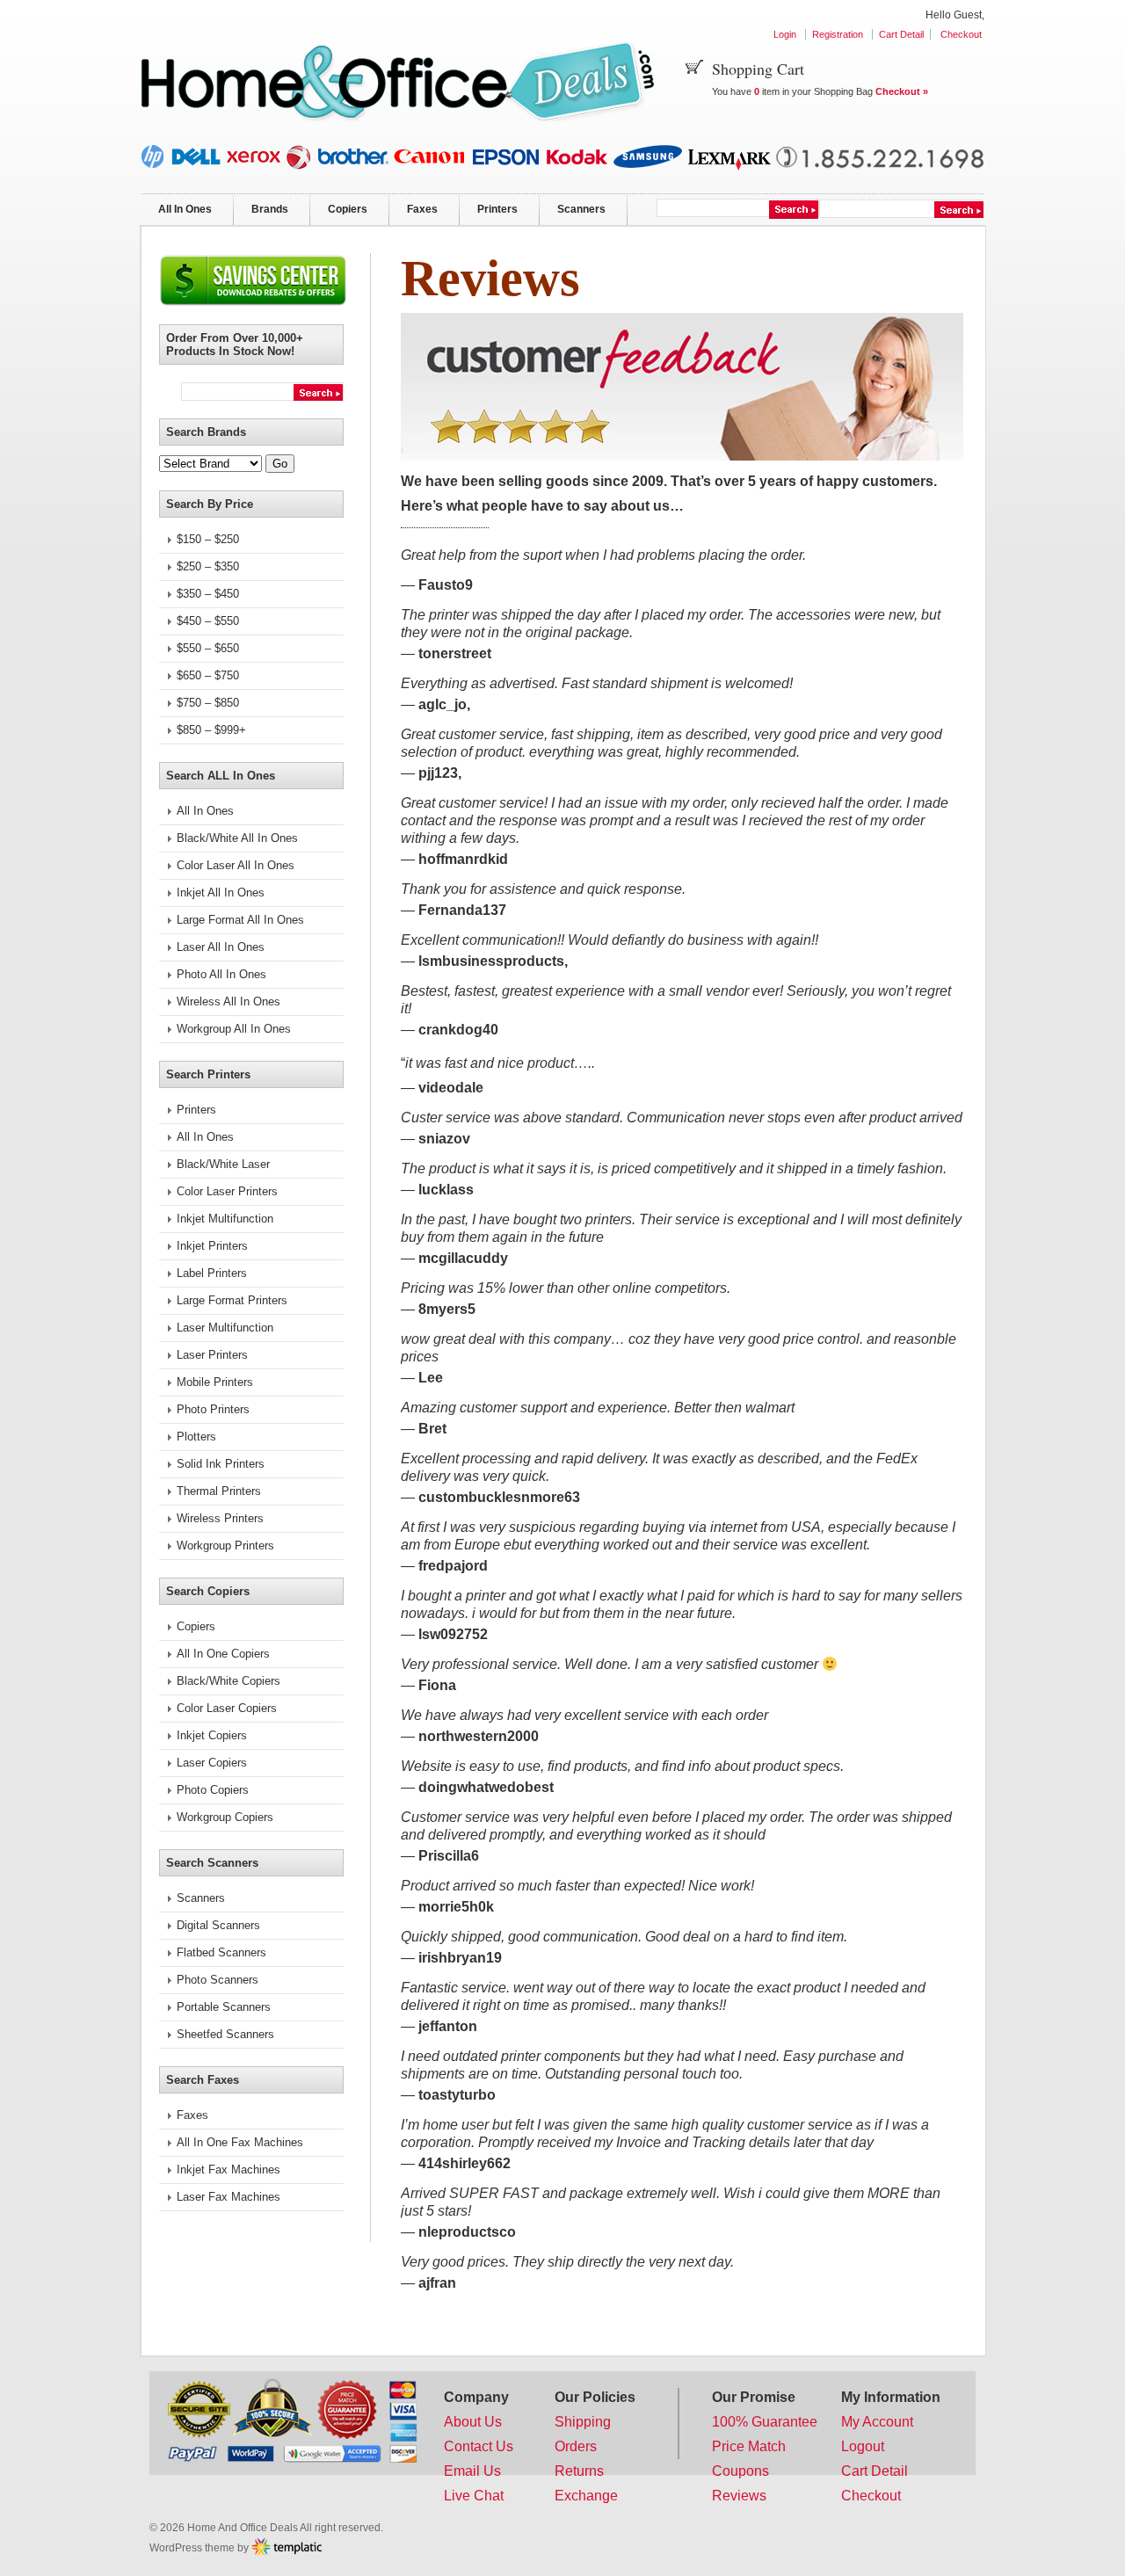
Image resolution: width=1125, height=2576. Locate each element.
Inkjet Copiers (212, 1735)
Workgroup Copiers (225, 1817)
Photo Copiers (213, 1790)
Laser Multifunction (225, 1328)
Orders (576, 2446)
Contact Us (479, 2446)
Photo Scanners (218, 1980)
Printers (497, 209)
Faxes (422, 209)
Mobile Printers (215, 1382)
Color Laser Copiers (227, 1708)
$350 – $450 (208, 594)
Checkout (961, 34)
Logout (863, 2446)
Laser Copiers (212, 1763)
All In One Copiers (223, 1654)
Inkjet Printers (212, 1246)
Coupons (740, 2471)
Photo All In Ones (221, 974)
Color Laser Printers (227, 1191)
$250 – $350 (208, 566)
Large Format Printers (232, 1300)
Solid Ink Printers (221, 1464)
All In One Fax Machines (240, 2142)
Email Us (472, 2471)
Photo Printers (213, 1409)
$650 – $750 (208, 675)
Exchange (586, 2496)
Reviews (739, 2496)
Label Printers (212, 1273)
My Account (877, 2422)
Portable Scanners (224, 2007)
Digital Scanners (218, 1925)
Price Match (749, 2446)
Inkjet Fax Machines (229, 2170)
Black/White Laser (223, 1164)
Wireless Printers (220, 1518)
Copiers (348, 209)
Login (785, 34)
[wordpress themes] (287, 2547)
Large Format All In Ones (240, 920)
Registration (838, 34)
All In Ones (185, 209)
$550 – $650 (208, 648)
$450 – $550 (208, 621)
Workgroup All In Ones (234, 1029)
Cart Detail (901, 34)
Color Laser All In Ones (236, 865)
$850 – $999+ (211, 730)
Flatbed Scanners (221, 1952)
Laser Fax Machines (229, 2197)
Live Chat (474, 2496)
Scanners (581, 209)
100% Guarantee (765, 2422)
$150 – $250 (208, 539)
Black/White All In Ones (237, 838)
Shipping (583, 2422)
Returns (579, 2471)
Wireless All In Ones (229, 1001)
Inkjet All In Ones (221, 893)
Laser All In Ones (221, 947)
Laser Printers (212, 1355)
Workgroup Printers (225, 1546)
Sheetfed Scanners (225, 2034)
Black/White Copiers (229, 1681)
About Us (473, 2422)
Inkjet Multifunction (225, 1219)
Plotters (196, 1437)
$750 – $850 (208, 703)
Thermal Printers (219, 1491)
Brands (270, 209)
